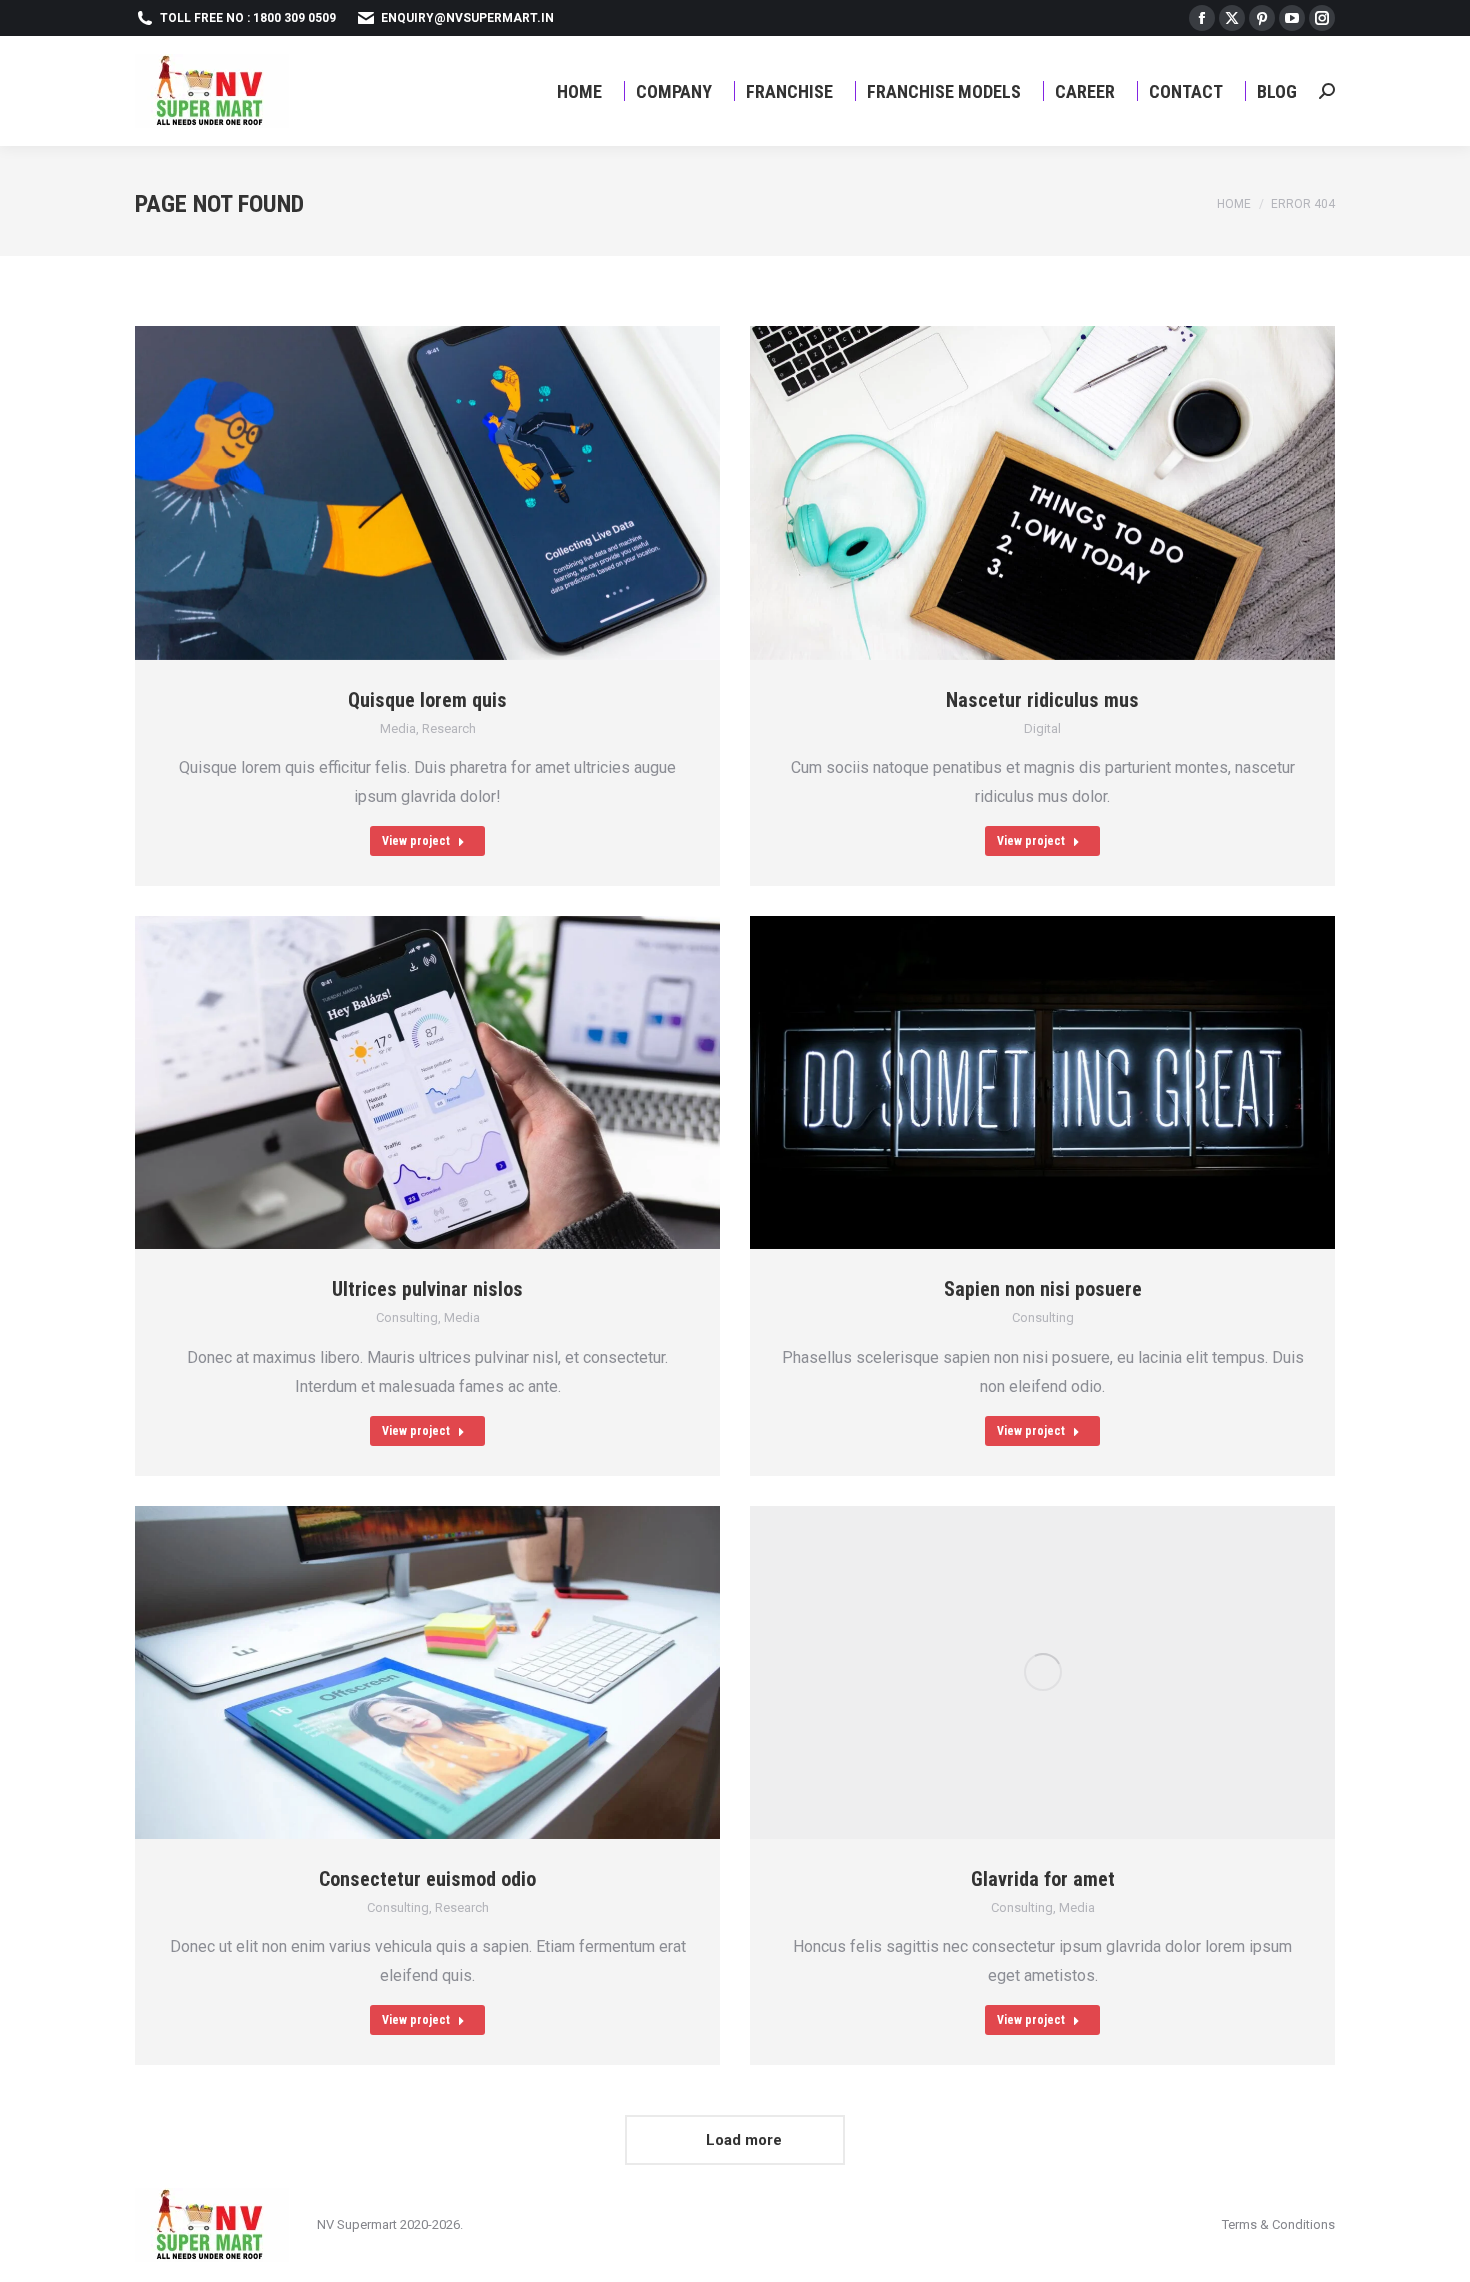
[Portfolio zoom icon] (403, 493)
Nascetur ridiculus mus (1042, 700)
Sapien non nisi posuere (1043, 1289)
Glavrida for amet (1043, 1879)
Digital (1042, 728)
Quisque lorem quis (427, 700)
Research (449, 728)
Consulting (407, 1317)
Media (398, 728)
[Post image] (427, 493)
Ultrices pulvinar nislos (427, 1289)
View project (416, 841)
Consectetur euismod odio (427, 1879)
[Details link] (453, 493)
